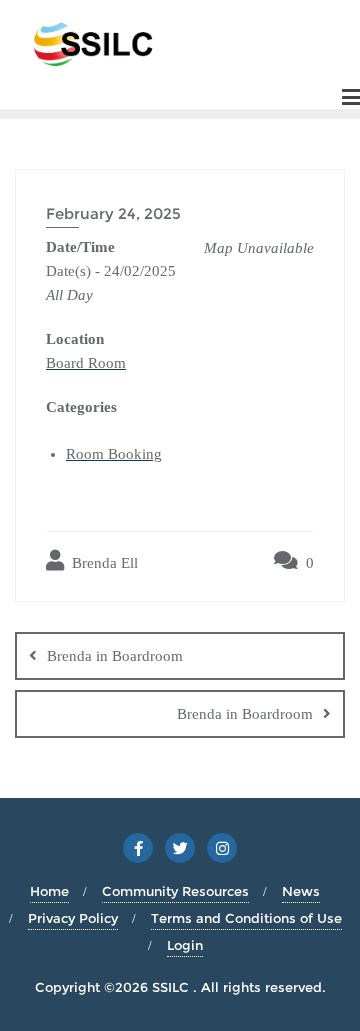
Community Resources (175, 891)
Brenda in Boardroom (115, 656)
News (301, 891)
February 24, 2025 (113, 213)
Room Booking (114, 454)
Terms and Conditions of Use (246, 918)
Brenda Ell (103, 563)
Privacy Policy (73, 918)
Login (185, 945)
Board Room (86, 363)
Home (49, 891)
